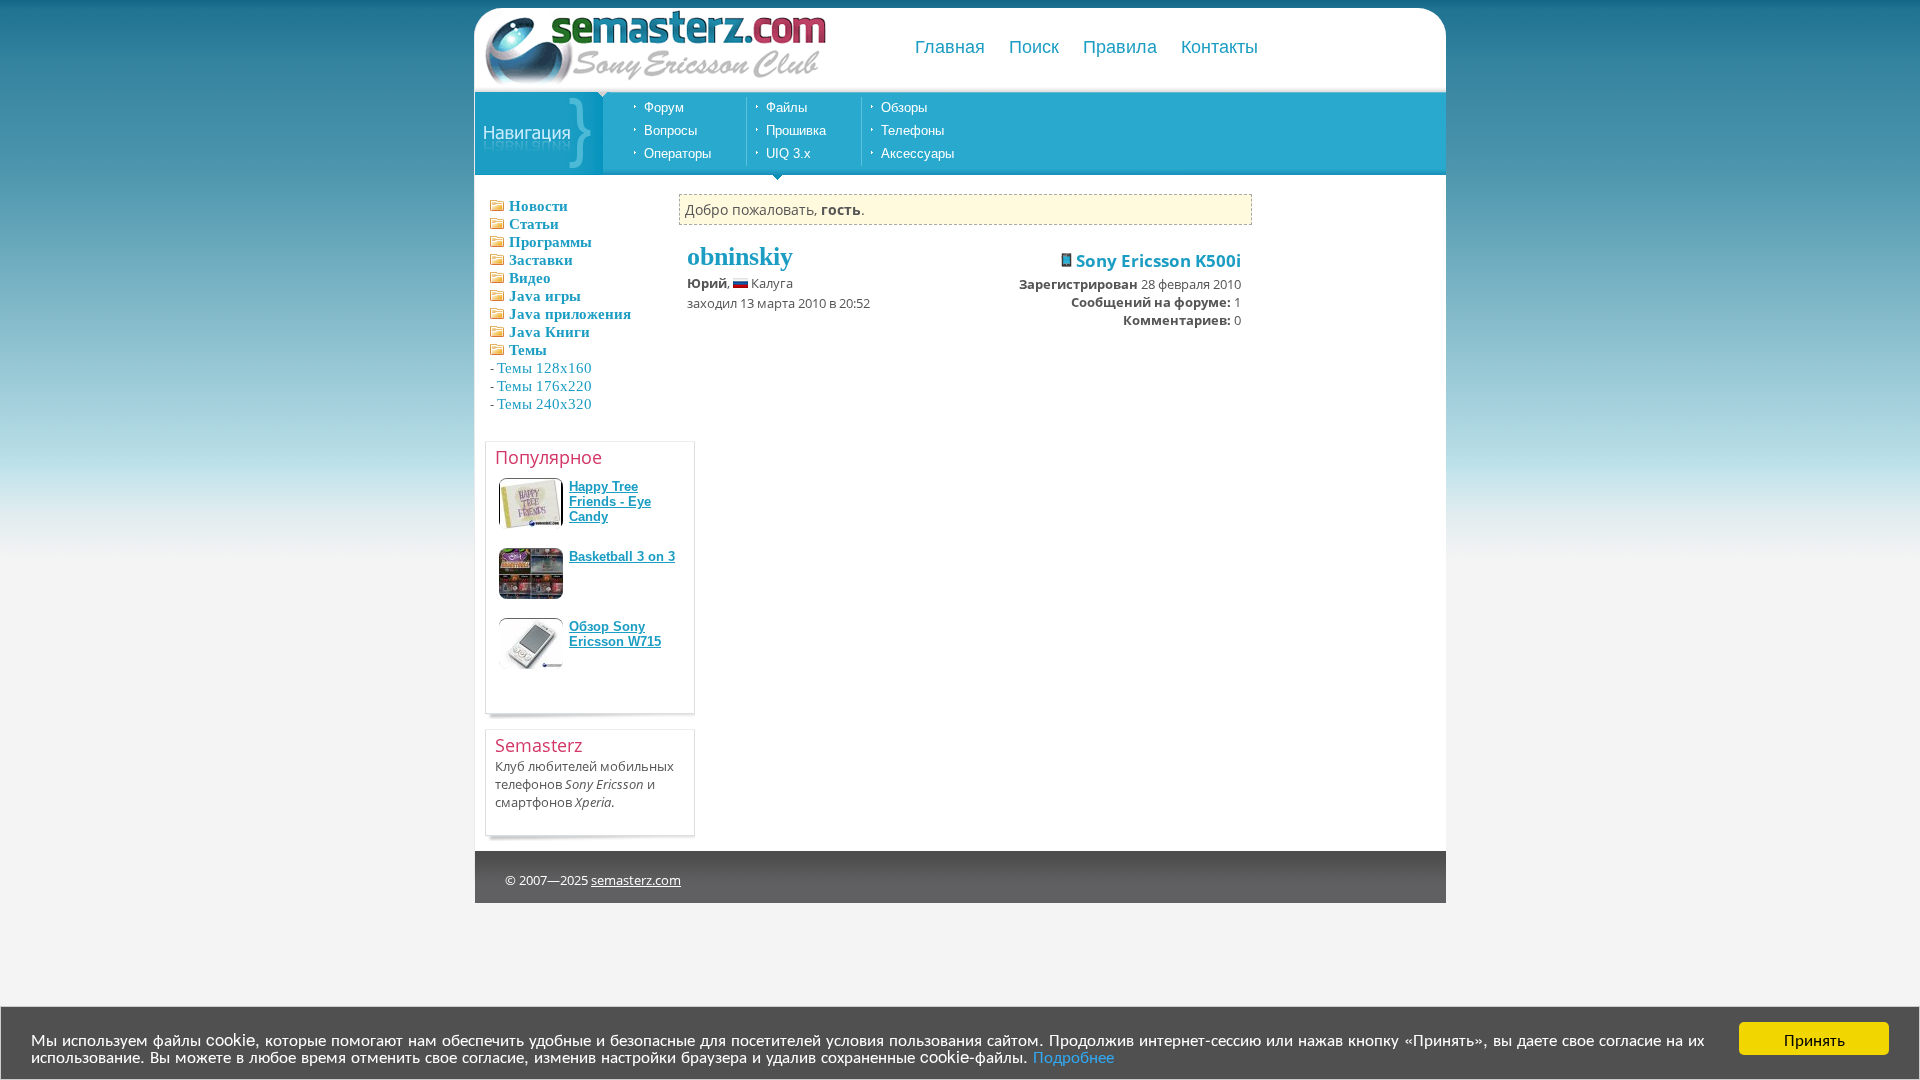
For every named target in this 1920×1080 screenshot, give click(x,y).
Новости (538, 206)
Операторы (677, 153)
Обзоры (904, 107)
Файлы (786, 107)
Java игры (545, 296)
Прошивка (796, 130)
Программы (550, 242)
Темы (528, 350)
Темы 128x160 (544, 368)
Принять (1814, 1038)
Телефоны (912, 130)
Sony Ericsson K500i (1156, 260)
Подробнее (1073, 1055)
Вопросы (670, 130)
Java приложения (570, 314)
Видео (530, 278)
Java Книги (549, 332)
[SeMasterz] (654, 82)
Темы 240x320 (544, 404)
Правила (1120, 47)
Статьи (534, 224)
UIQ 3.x (788, 153)
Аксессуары (917, 153)
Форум (664, 107)
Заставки (541, 260)
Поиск (1034, 47)
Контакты (1219, 47)
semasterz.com (636, 880)
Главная (950, 47)
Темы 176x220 (544, 386)
